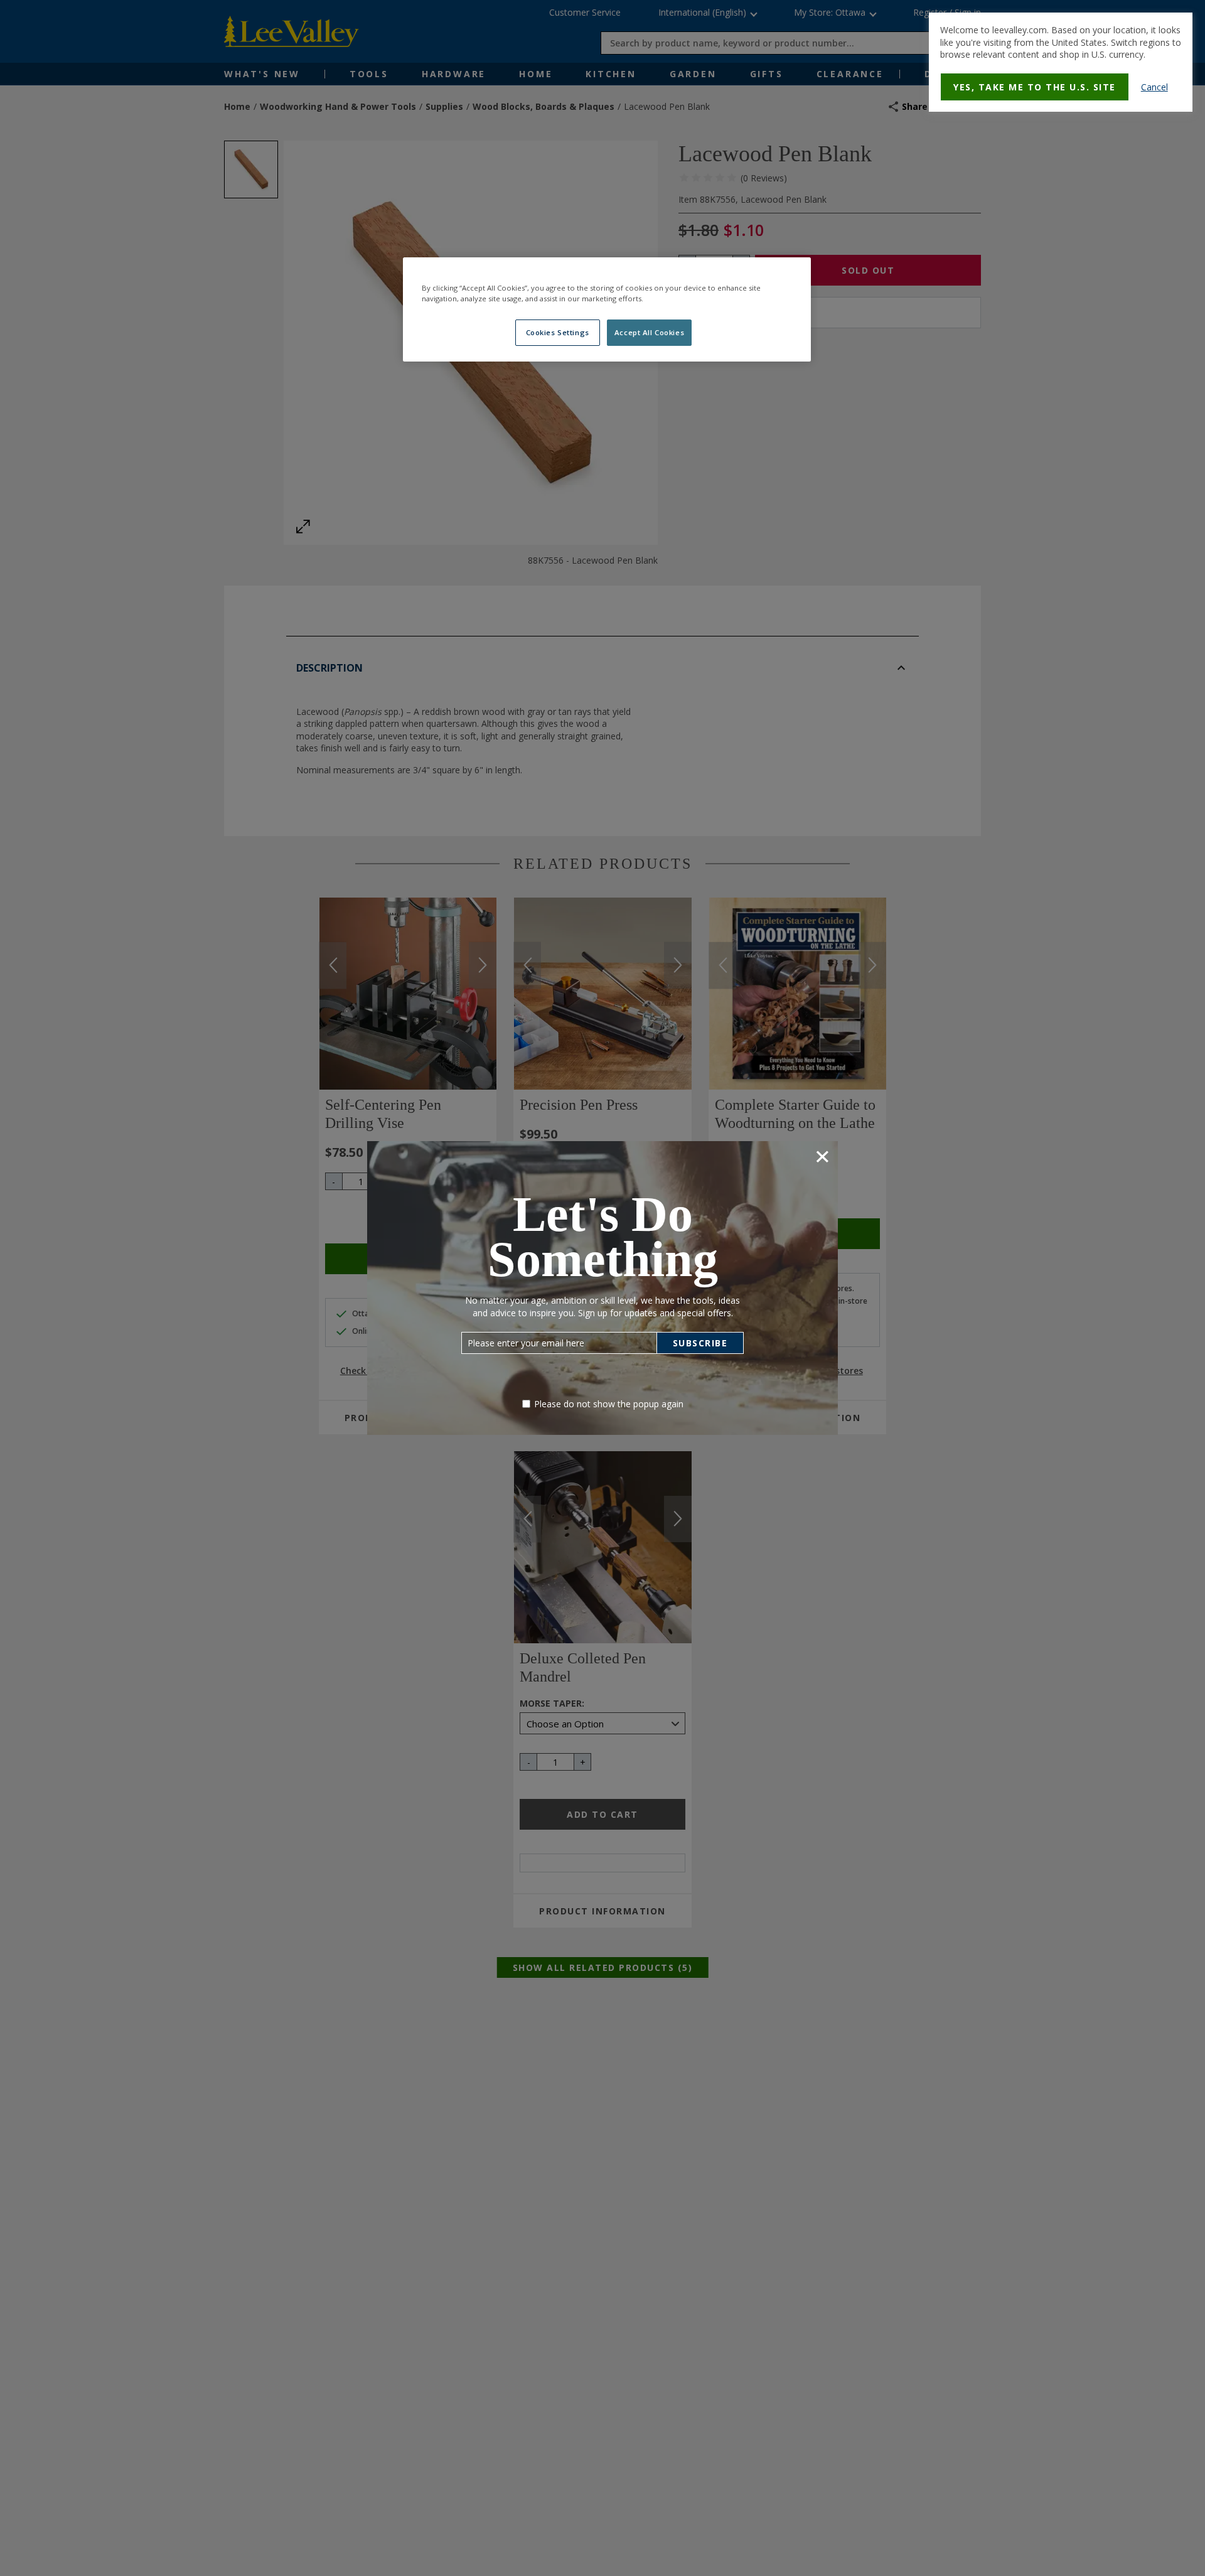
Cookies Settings (558, 333)
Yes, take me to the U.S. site (1035, 87)
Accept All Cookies (649, 333)
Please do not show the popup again (609, 1404)
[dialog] (1061, 62)
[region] (607, 309)
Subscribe (700, 1343)
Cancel (1154, 87)
